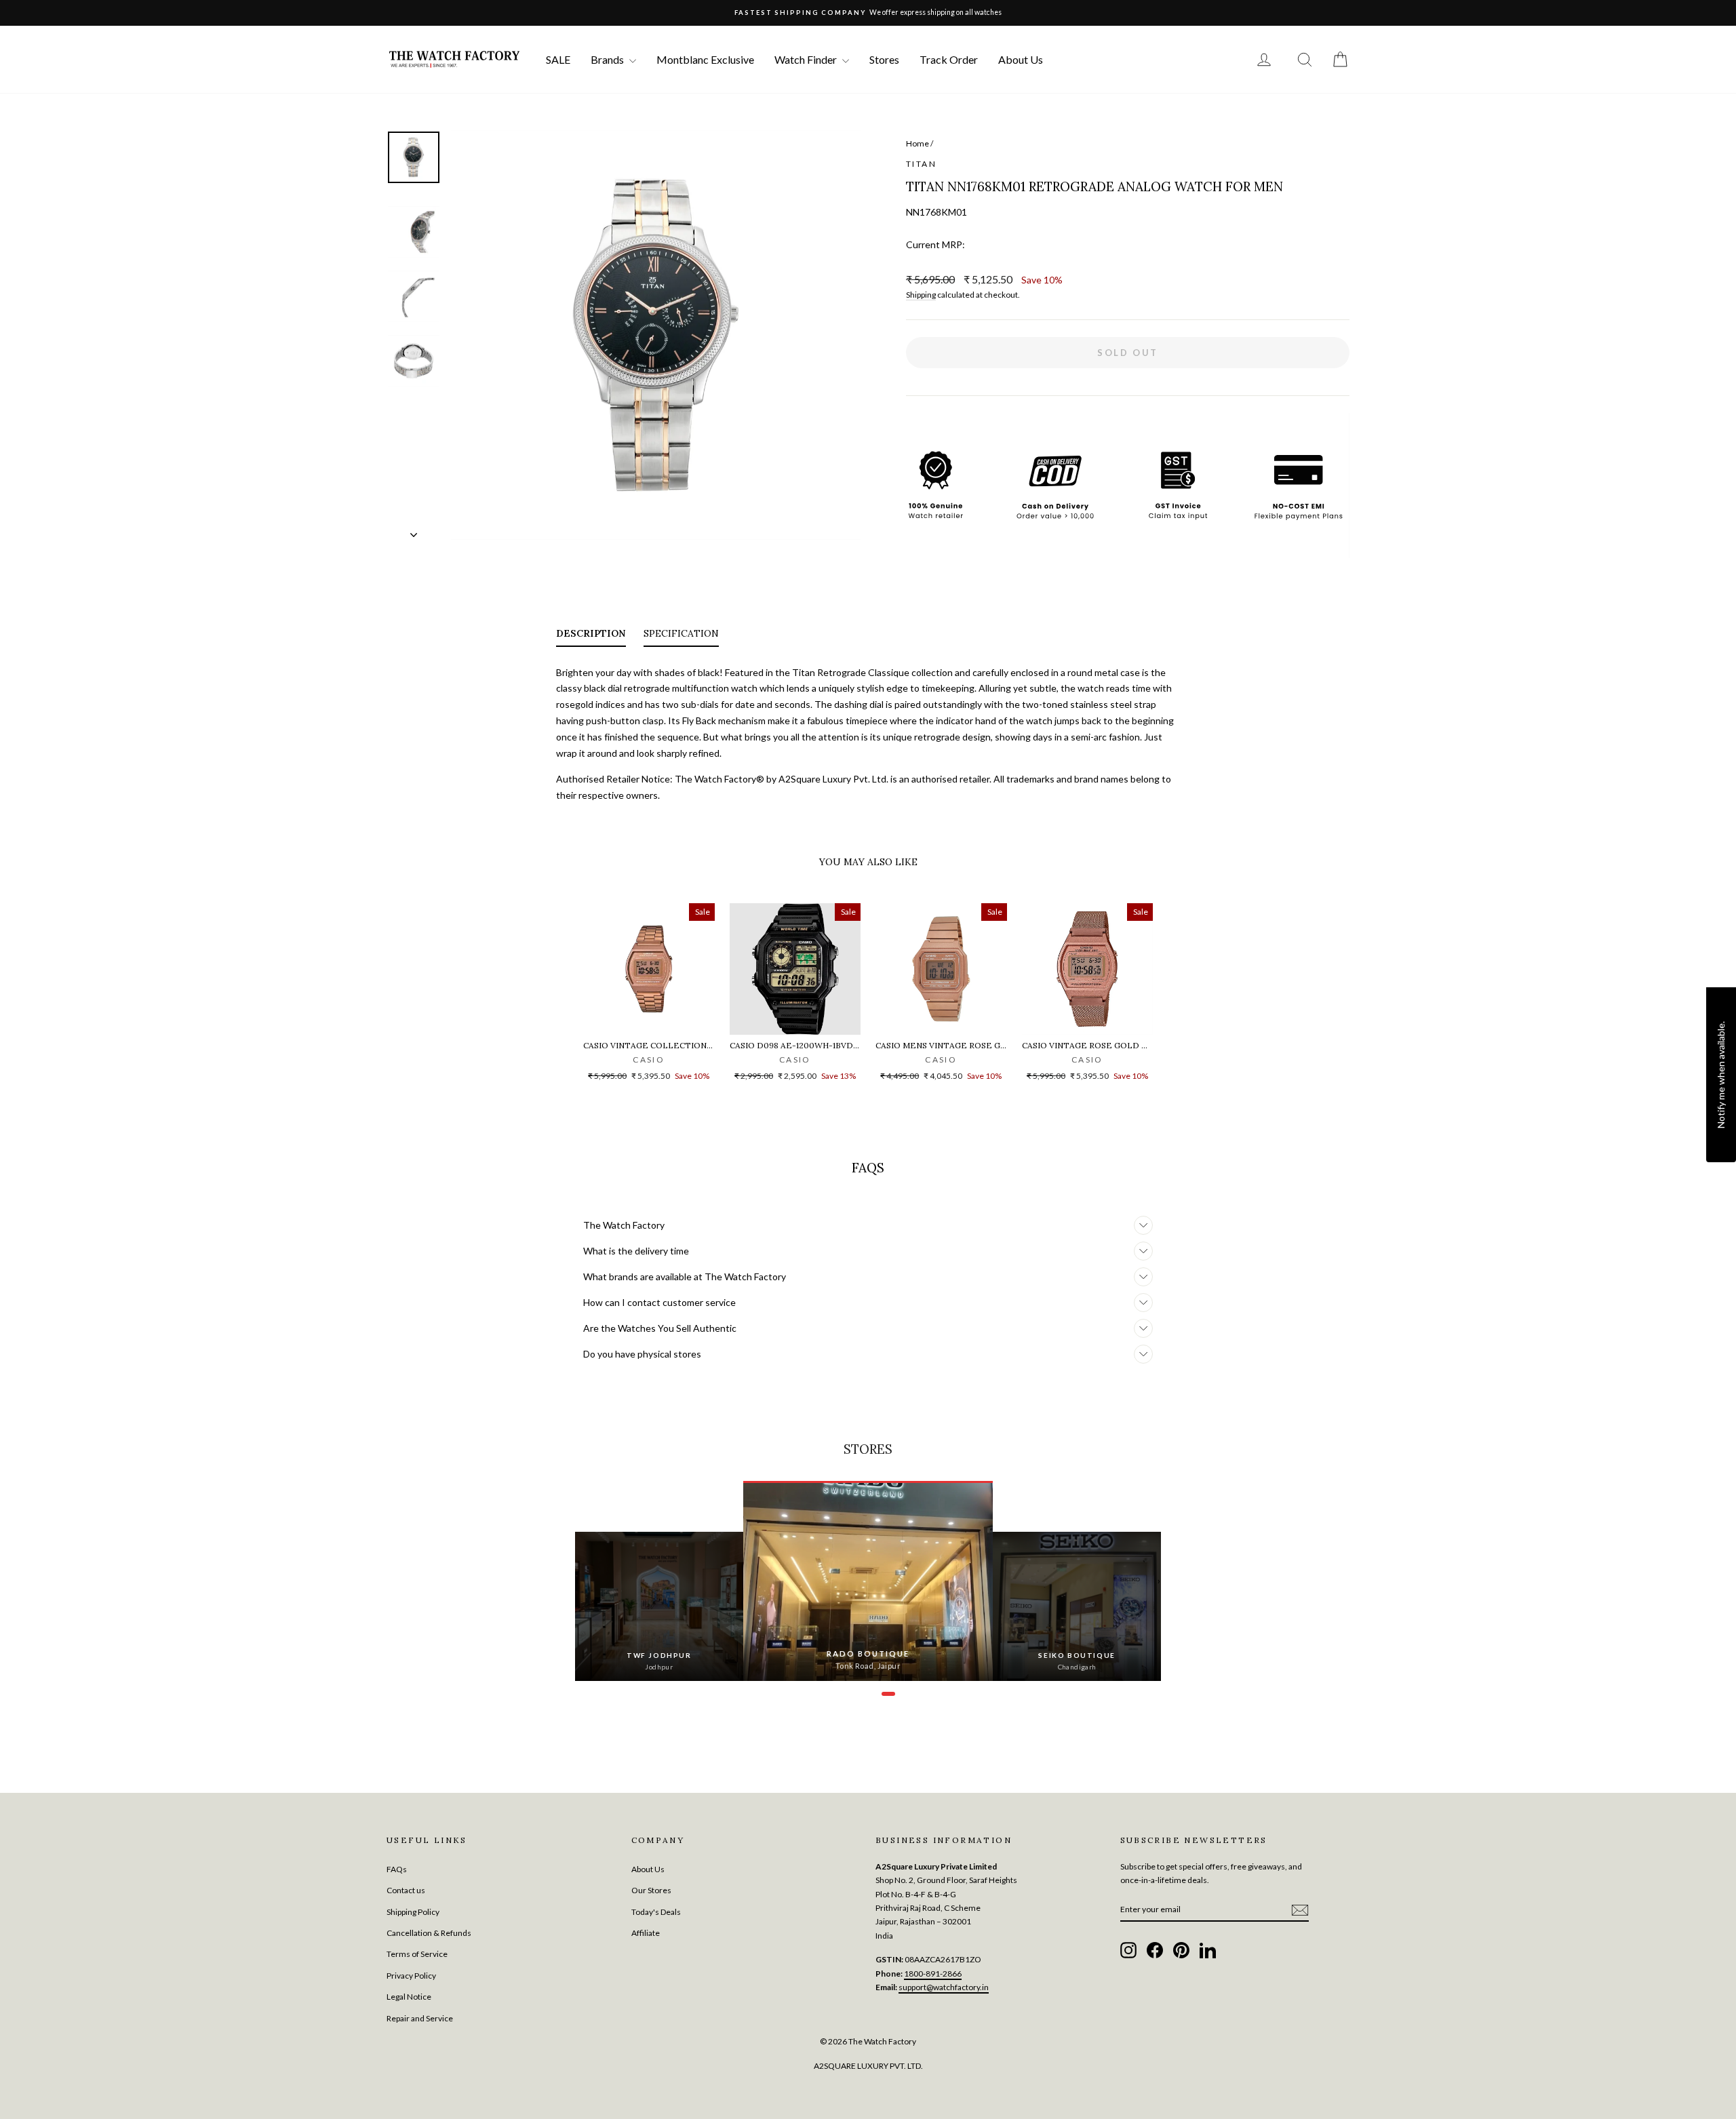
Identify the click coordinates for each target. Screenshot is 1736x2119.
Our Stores (651, 1890)
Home (918, 143)
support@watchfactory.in (944, 1987)
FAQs (397, 1869)
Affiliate (646, 1933)
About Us (1021, 59)
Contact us (406, 1890)
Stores (884, 59)
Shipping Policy (413, 1912)
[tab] (591, 636)
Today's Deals (656, 1912)
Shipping (921, 295)
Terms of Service (417, 1954)
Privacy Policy (411, 1976)
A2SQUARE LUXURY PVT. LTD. (868, 2066)
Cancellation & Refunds (429, 1933)
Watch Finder (807, 59)
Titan (921, 164)
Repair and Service (420, 2018)
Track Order (949, 59)
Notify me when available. (1721, 1074)
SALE (558, 59)
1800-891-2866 (933, 1974)
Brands (608, 59)
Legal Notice (409, 1997)
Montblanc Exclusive (705, 59)
